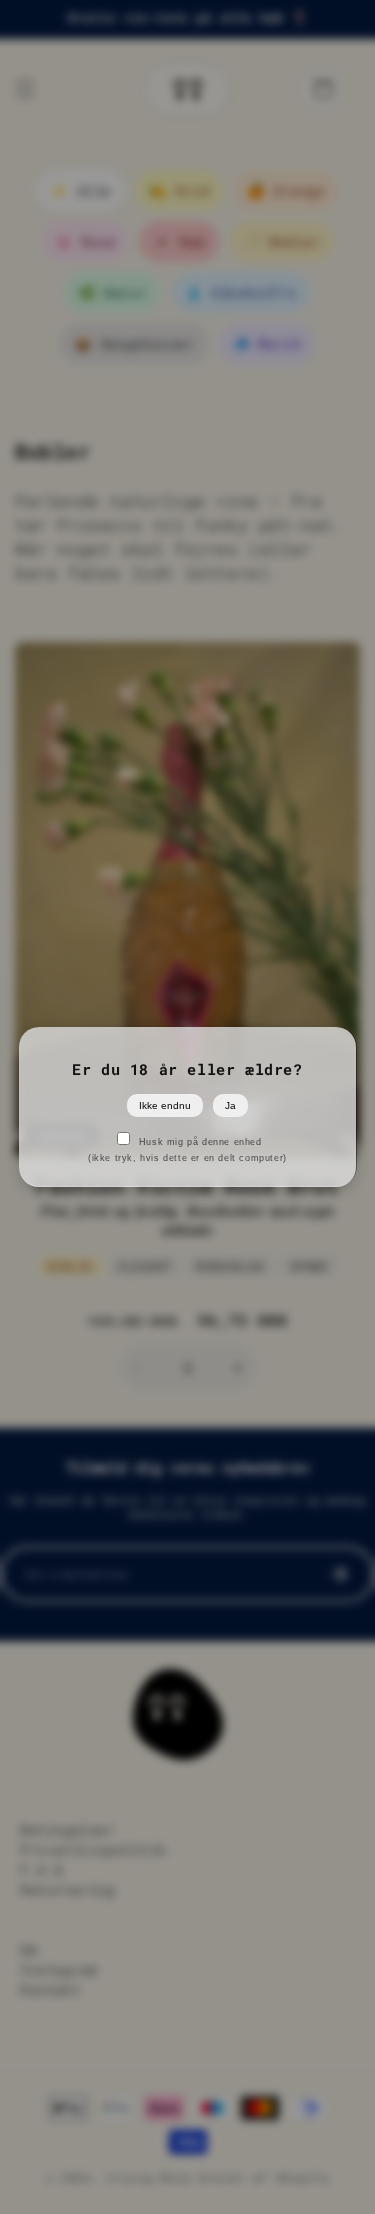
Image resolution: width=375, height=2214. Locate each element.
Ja (230, 1105)
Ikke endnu (165, 1105)
